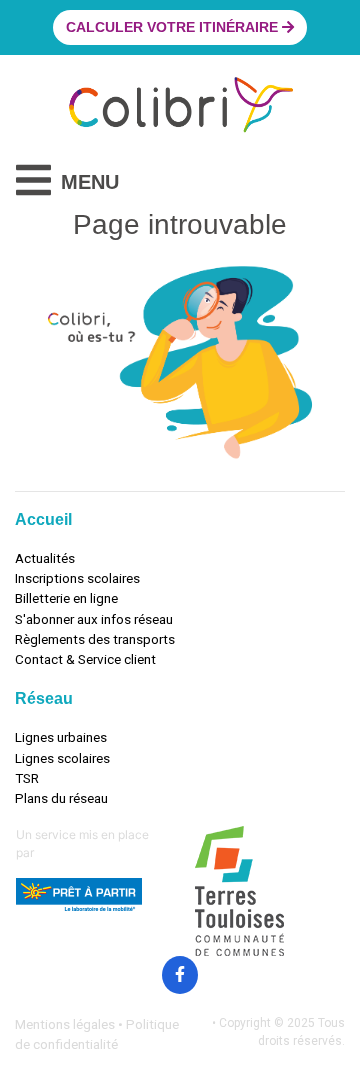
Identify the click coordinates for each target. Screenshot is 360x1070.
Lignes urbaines (61, 737)
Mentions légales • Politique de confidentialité (97, 1034)
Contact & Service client (85, 659)
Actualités (45, 558)
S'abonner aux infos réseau (94, 619)
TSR (27, 778)
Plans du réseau (61, 798)
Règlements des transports (95, 639)
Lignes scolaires (62, 758)
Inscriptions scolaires (77, 578)
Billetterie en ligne (66, 598)
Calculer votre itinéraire (174, 27)
